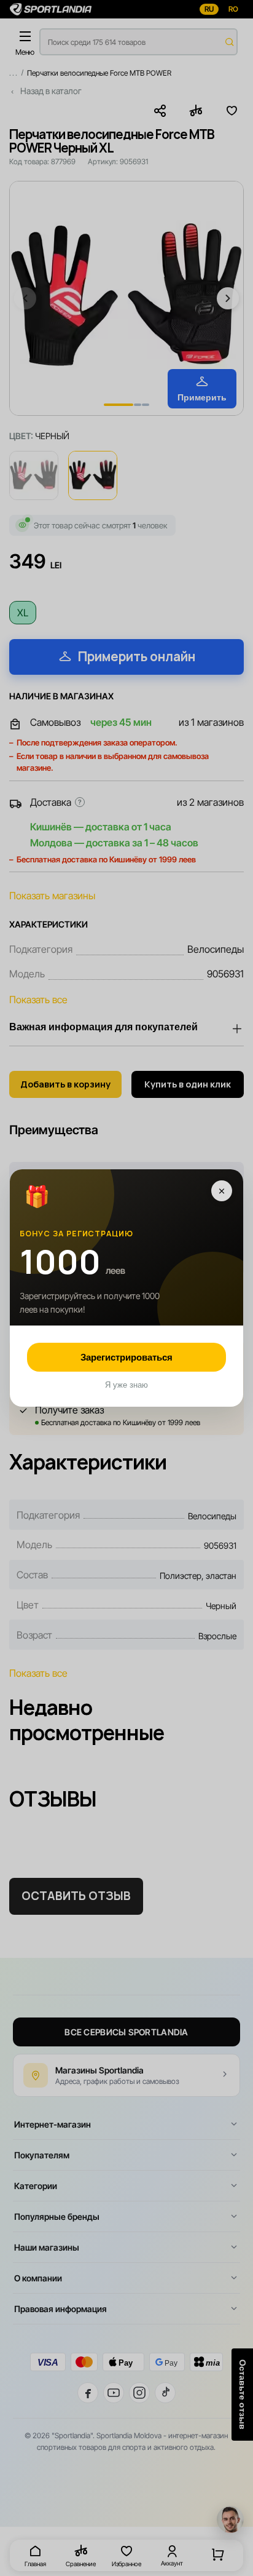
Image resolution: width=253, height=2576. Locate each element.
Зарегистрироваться (126, 1357)
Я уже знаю (126, 1385)
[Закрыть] (222, 1191)
